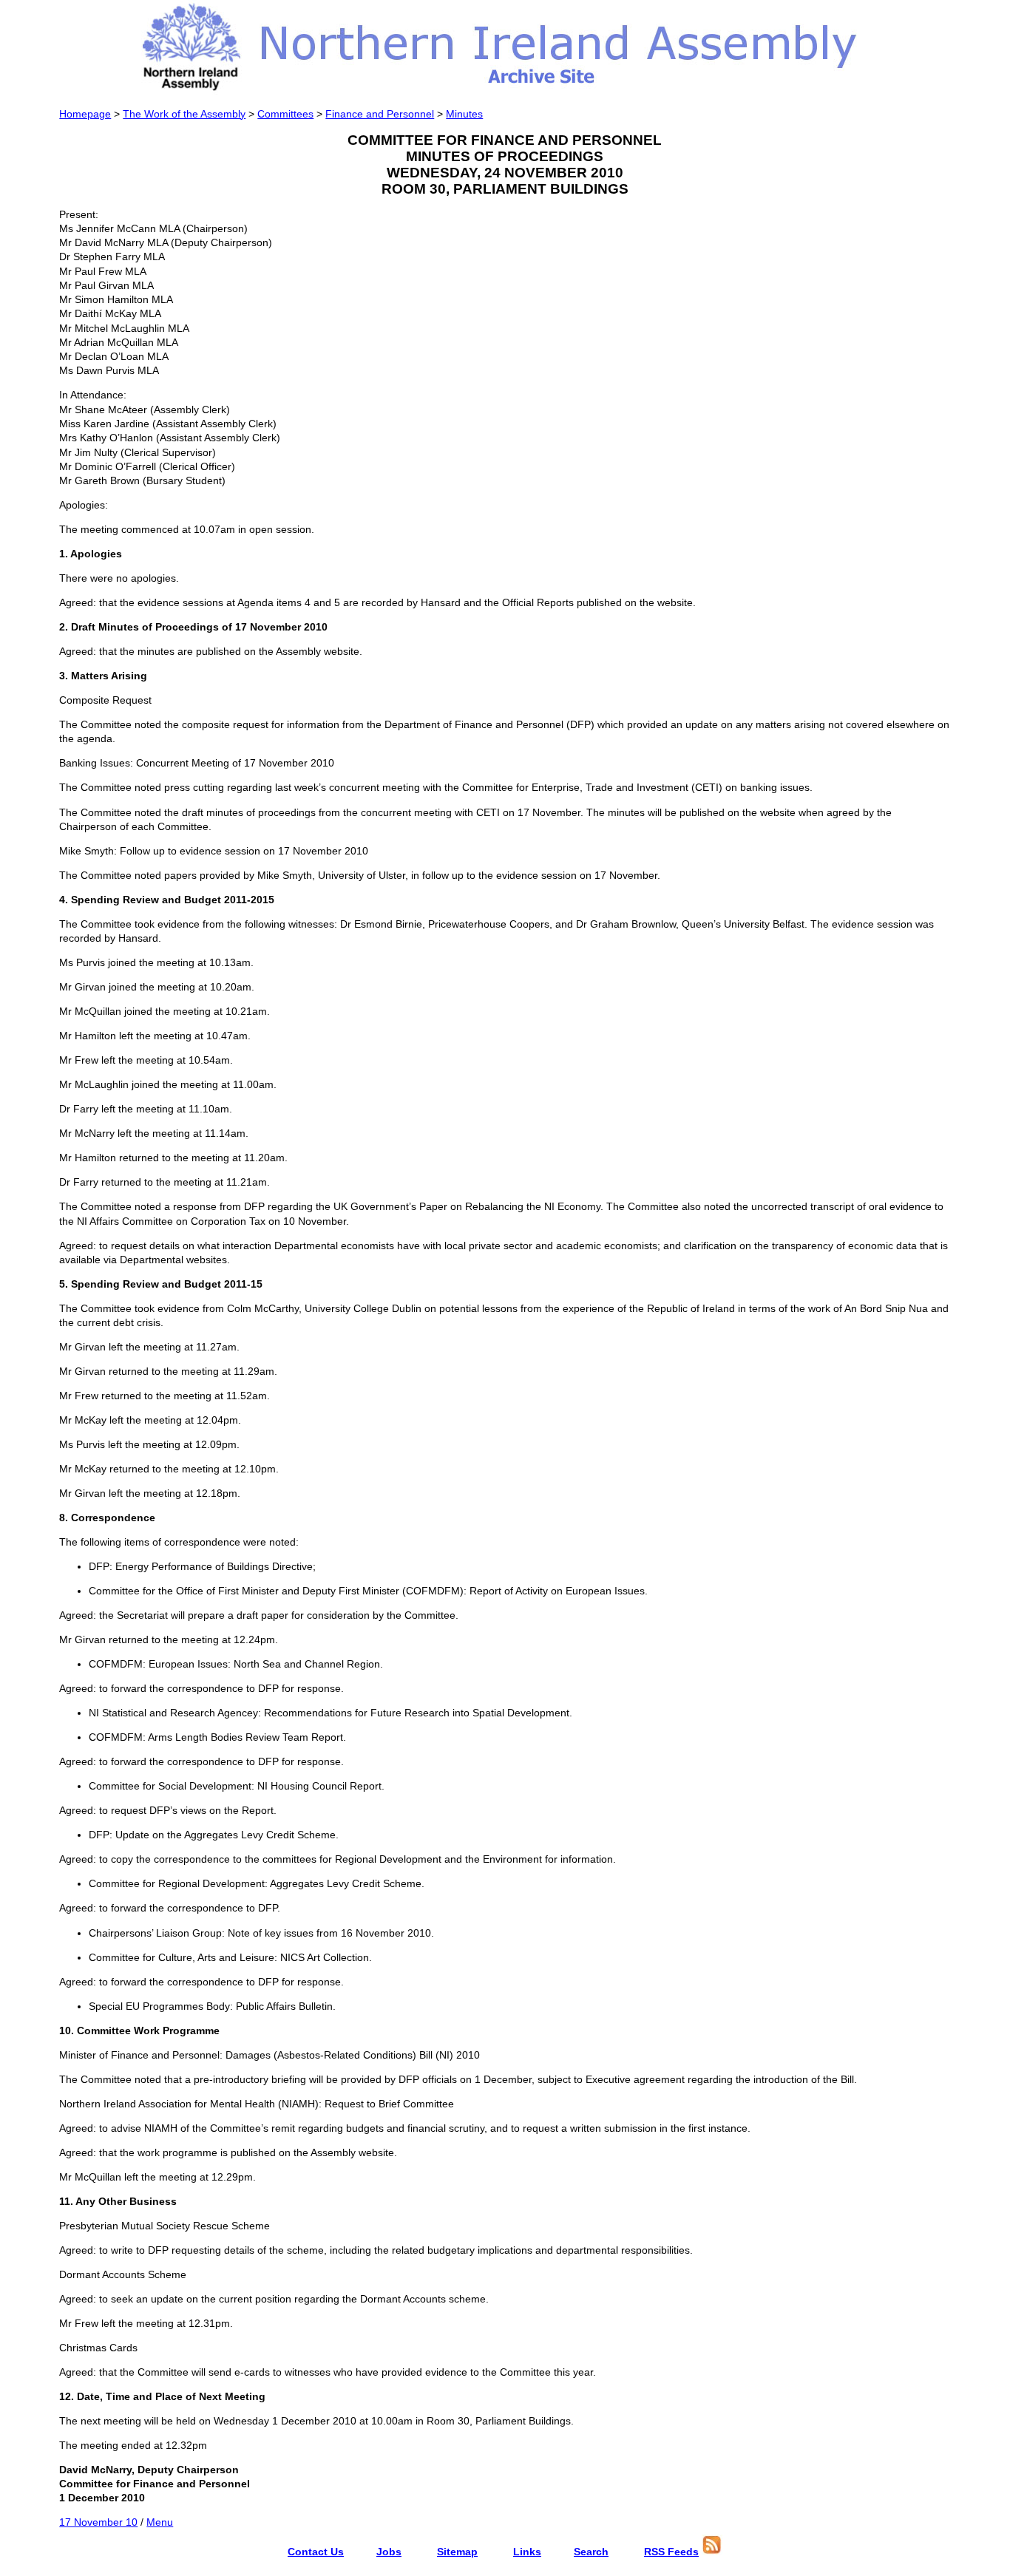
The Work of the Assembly (184, 114)
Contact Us (316, 2552)
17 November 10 (98, 2522)
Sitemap (457, 2552)
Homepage (85, 114)
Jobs (389, 2552)
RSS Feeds (671, 2552)
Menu (160, 2522)
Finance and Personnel (380, 114)
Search (591, 2552)
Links (527, 2552)
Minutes (464, 114)
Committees (285, 114)
